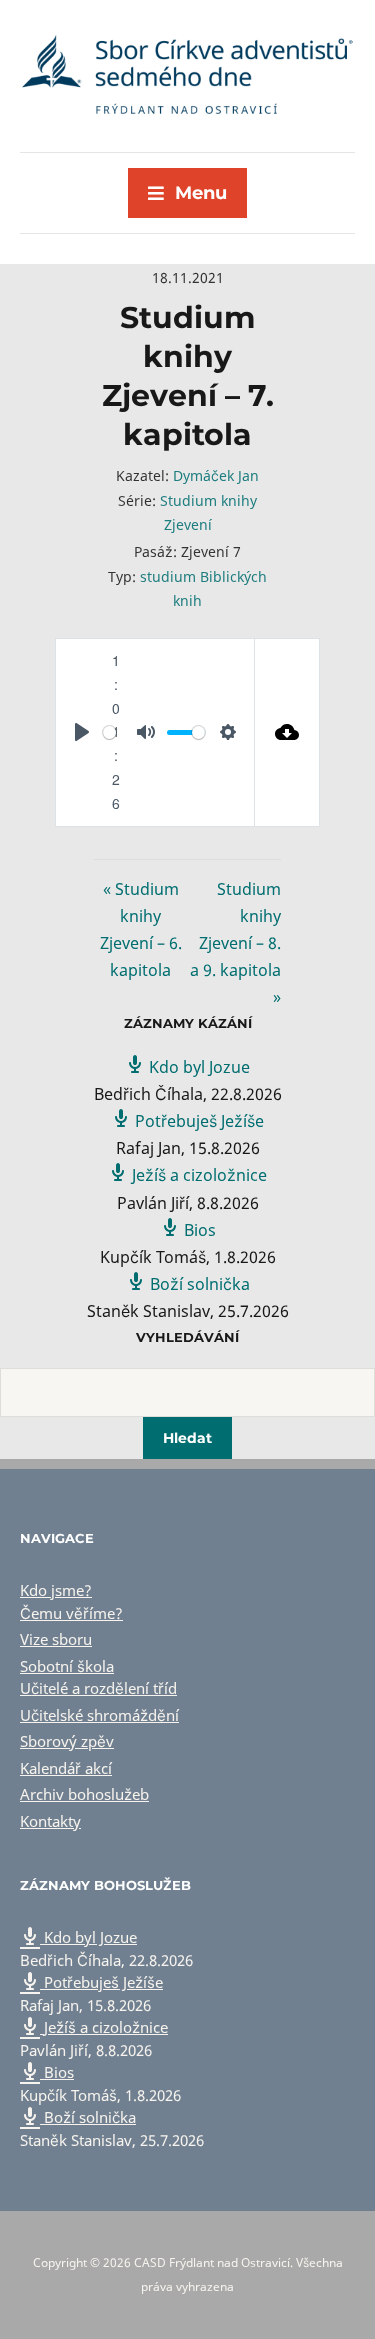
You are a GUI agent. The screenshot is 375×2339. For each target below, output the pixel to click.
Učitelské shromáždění (99, 1715)
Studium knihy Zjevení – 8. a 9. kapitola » (235, 943)
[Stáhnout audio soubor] (287, 732)
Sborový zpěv (67, 1741)
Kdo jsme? (56, 1590)
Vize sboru (56, 1639)
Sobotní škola (67, 1666)
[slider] (109, 732)
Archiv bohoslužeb (84, 1794)
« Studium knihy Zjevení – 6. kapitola (141, 930)
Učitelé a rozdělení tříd (98, 1688)
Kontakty (50, 1821)
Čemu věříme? (71, 1613)
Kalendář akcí (66, 1768)
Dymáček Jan (216, 475)
